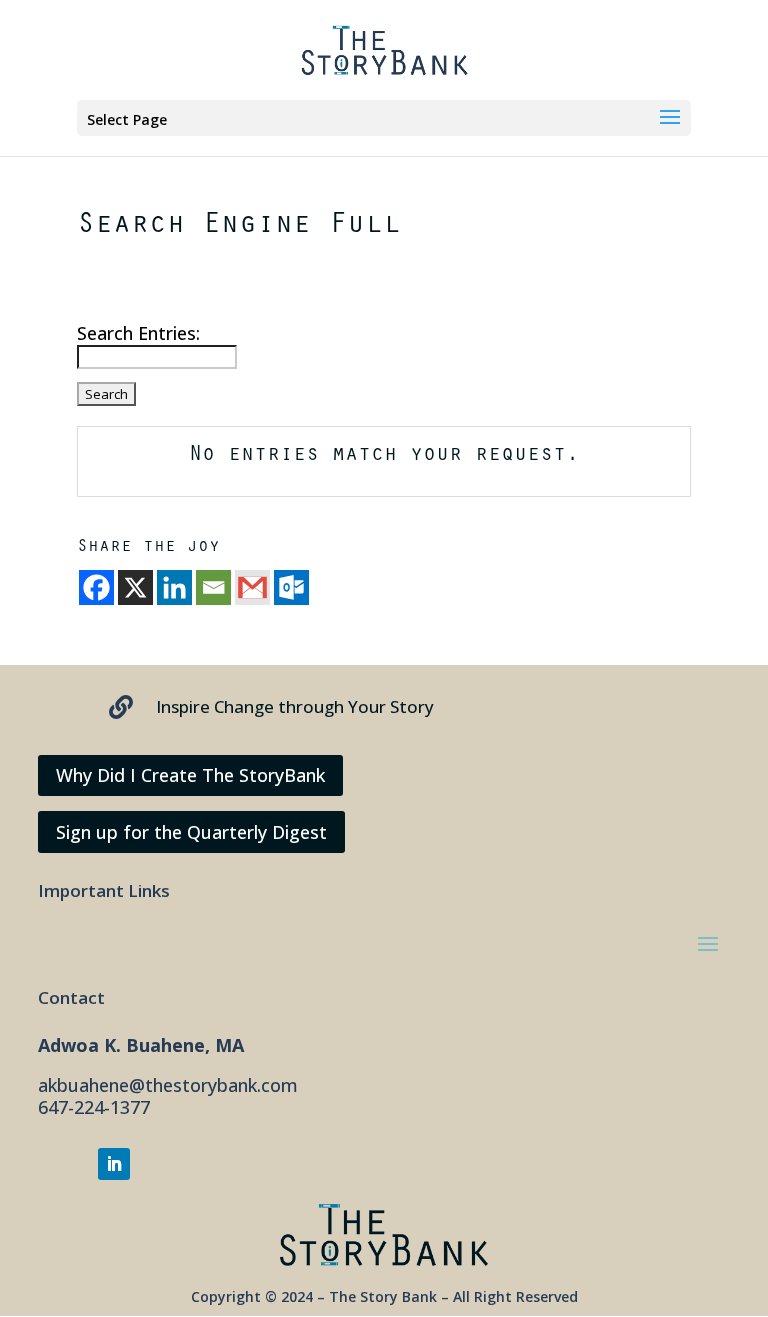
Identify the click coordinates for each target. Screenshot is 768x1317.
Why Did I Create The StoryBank (190, 775)
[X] (135, 587)
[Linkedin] (174, 587)
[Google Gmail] (252, 587)
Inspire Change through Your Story (295, 706)
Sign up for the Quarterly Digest (191, 832)
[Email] (213, 587)
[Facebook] (96, 587)
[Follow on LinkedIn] (114, 1164)
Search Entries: (138, 333)
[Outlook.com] (291, 587)
